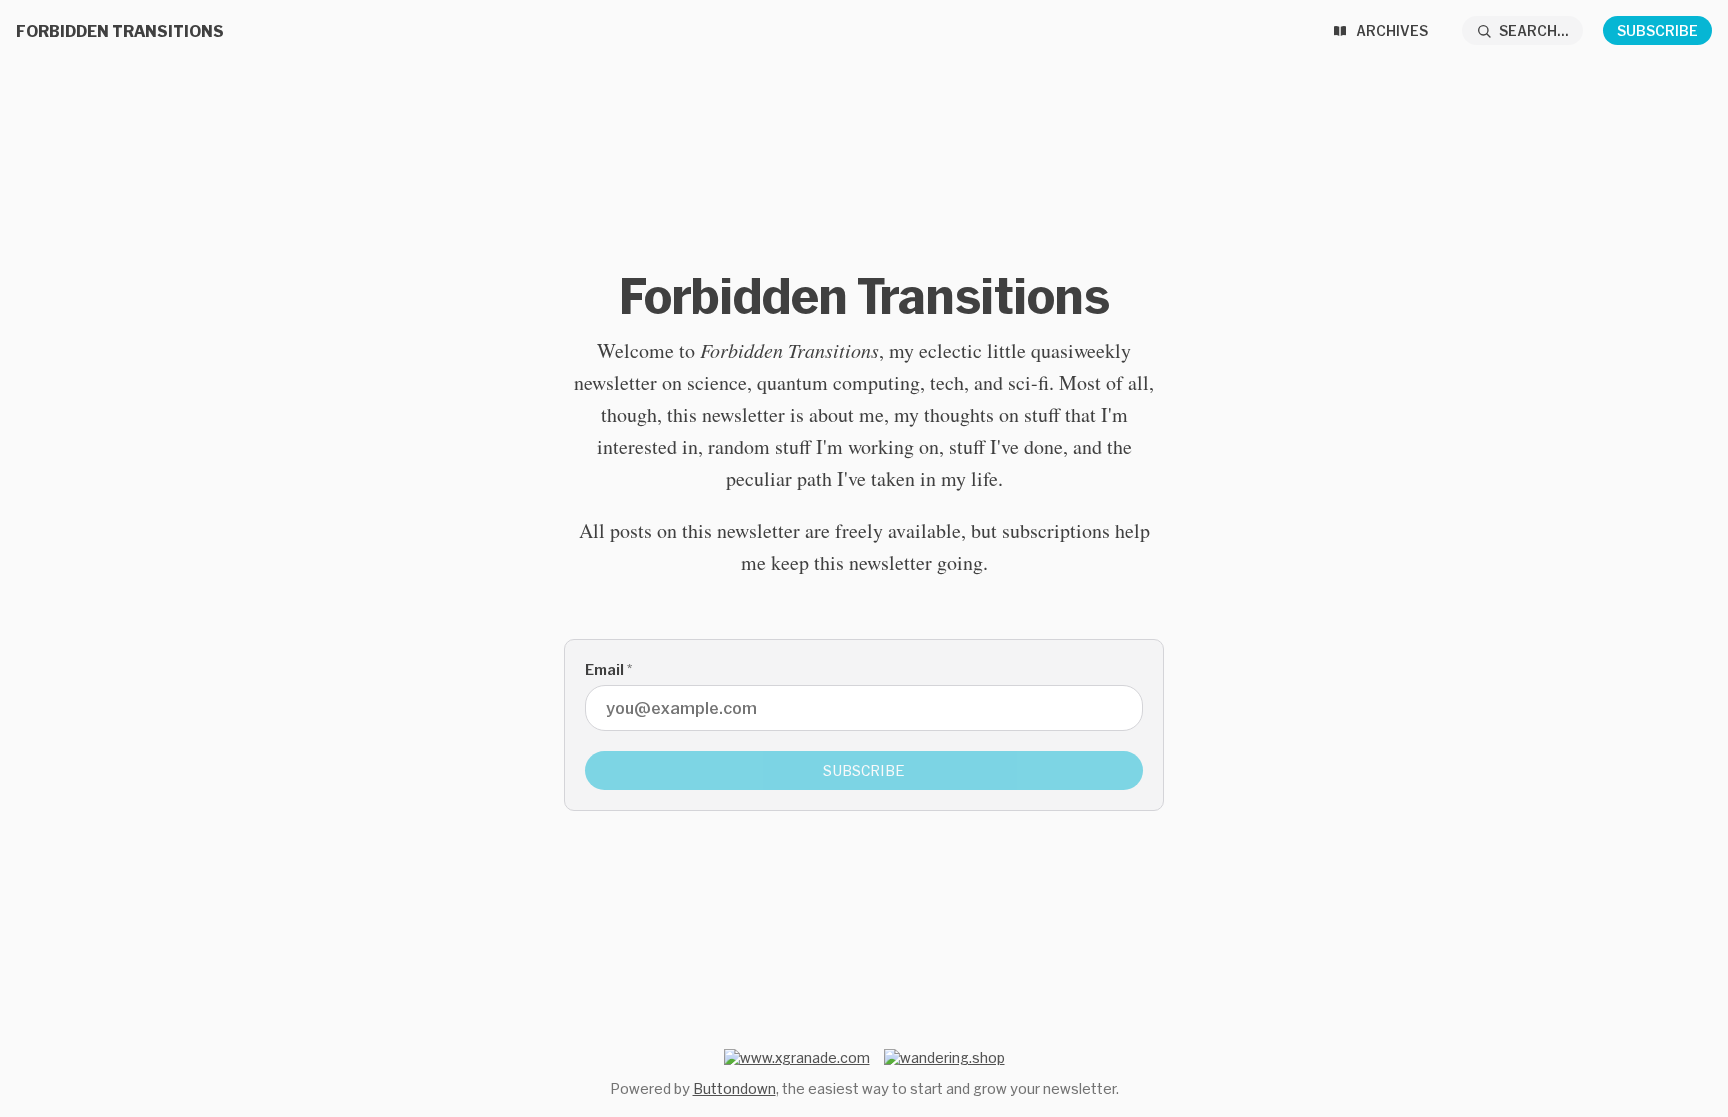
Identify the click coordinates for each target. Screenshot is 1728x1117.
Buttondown (734, 1088)
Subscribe (1657, 30)
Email (608, 669)
